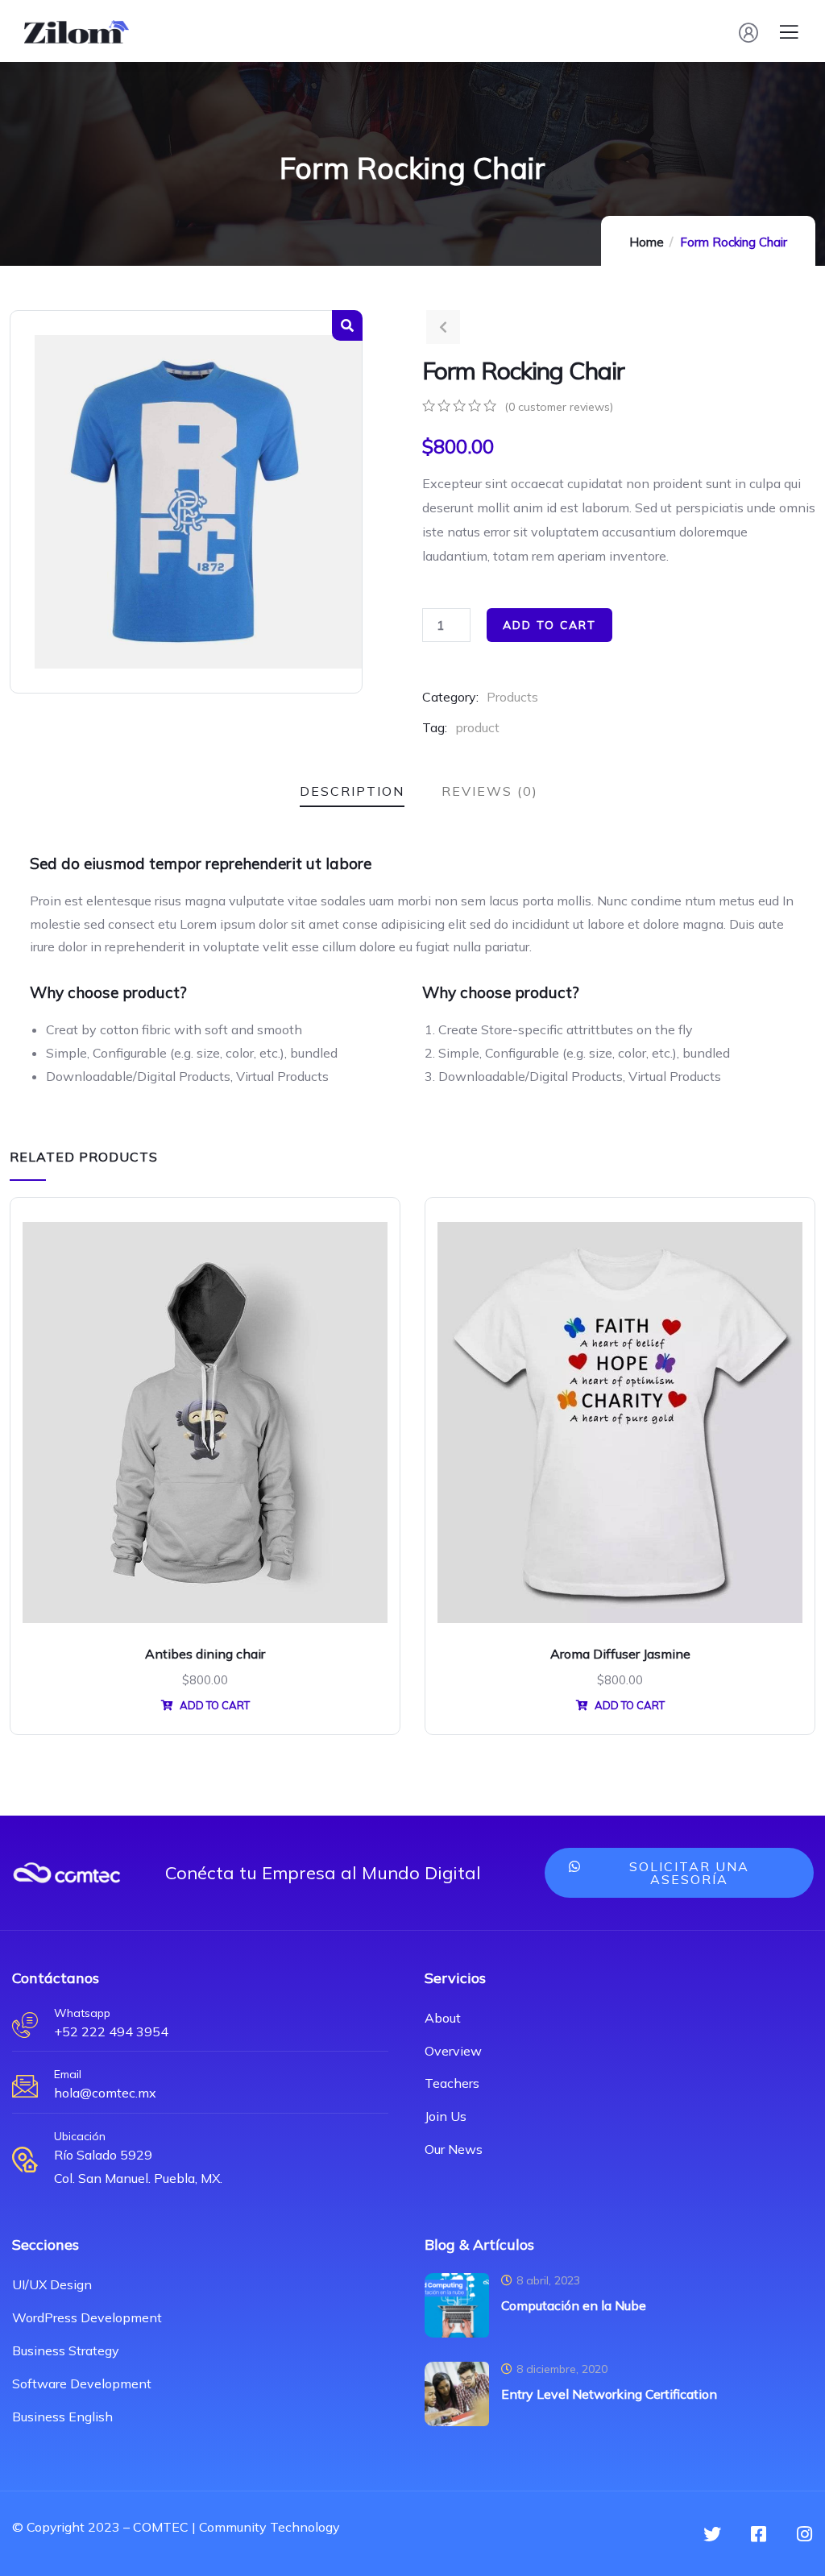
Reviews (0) (490, 791)
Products (512, 697)
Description (352, 791)
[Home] (66, 1873)
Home (647, 242)
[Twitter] (712, 2534)
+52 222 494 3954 (111, 2031)
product (477, 727)
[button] (680, 1873)
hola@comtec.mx (105, 2093)
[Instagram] (804, 2534)
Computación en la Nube (574, 2305)
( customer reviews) (559, 407)
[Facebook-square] (758, 2534)
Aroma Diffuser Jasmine (620, 1654)
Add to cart (549, 625)
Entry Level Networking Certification (609, 2394)
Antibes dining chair (205, 1654)
